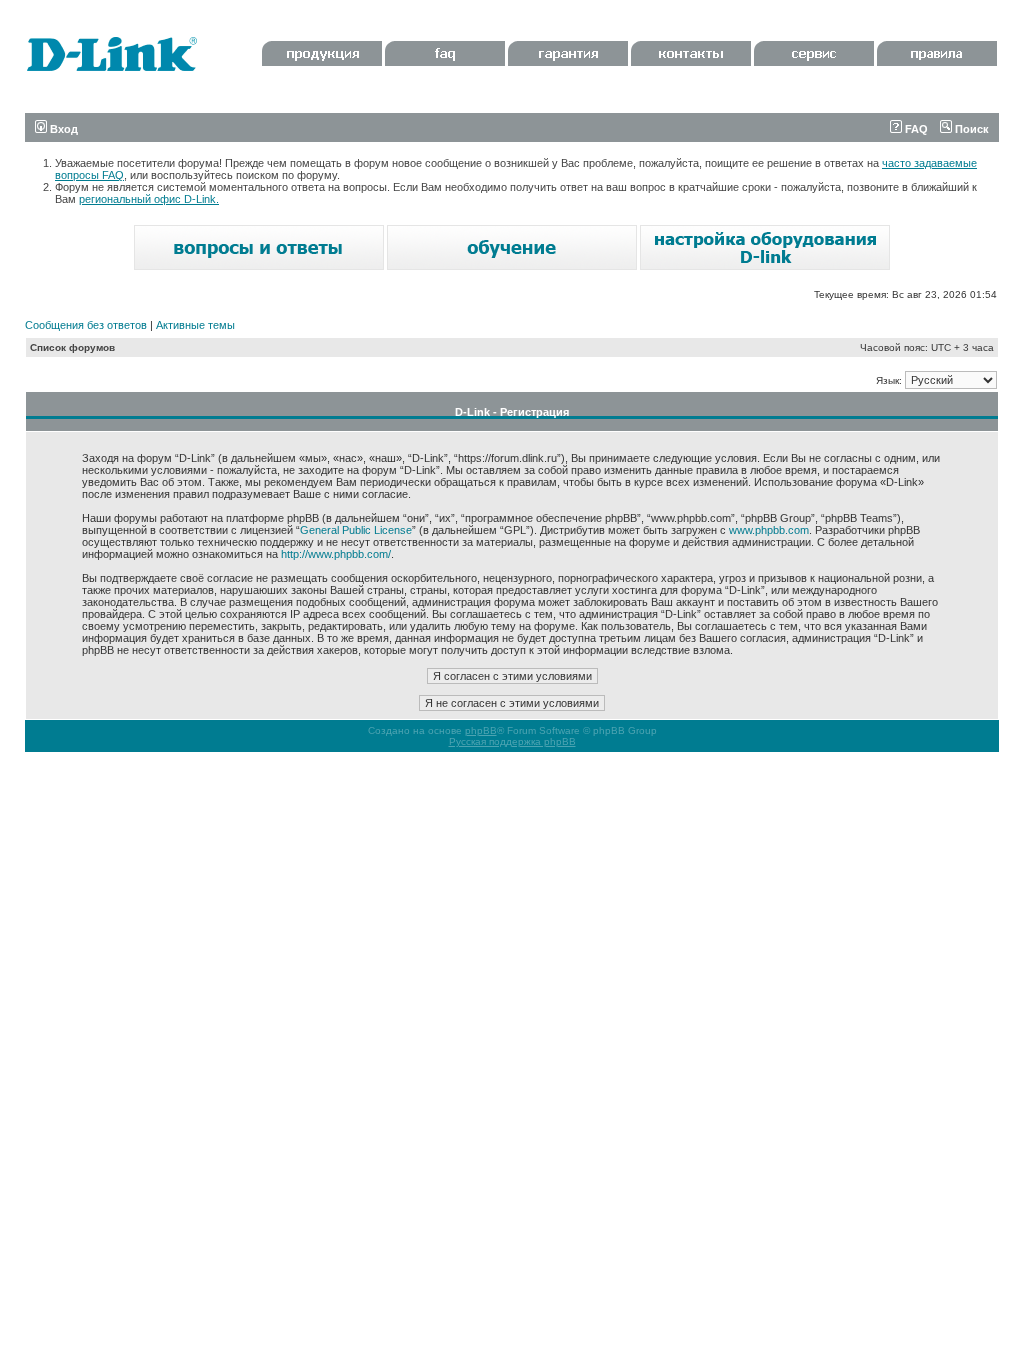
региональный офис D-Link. (149, 199)
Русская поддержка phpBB (512, 741)
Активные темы (195, 325)
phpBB (481, 730)
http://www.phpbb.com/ (336, 554)
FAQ (915, 129)
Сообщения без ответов (86, 325)
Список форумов (72, 347)
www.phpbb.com (769, 530)
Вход (62, 129)
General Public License (356, 530)
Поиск (970, 129)
